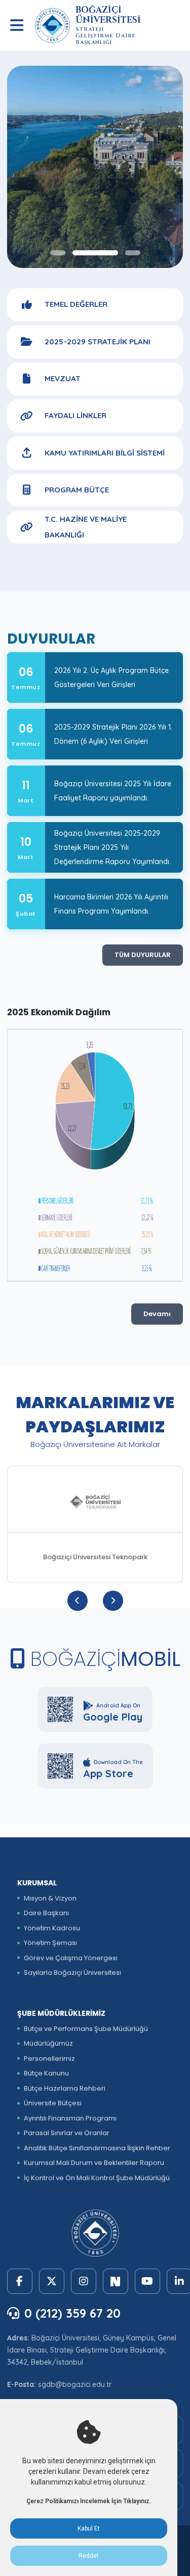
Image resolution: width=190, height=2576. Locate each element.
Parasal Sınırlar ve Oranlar (67, 2133)
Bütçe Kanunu (46, 2073)
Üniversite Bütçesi (53, 2103)
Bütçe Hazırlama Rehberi (65, 2088)
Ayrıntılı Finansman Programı (70, 2118)
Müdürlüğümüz (48, 2043)
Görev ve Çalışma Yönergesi (71, 1958)
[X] (52, 2281)
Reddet (89, 2556)
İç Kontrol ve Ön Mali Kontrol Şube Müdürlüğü (97, 2178)
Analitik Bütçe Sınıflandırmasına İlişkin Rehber (97, 2148)
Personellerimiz (49, 2059)
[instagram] (84, 2281)
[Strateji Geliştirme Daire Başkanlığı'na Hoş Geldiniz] (95, 167)
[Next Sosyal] (116, 2281)
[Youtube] (147, 2281)
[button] (58, 253)
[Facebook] (20, 2281)
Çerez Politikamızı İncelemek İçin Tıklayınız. (89, 2501)
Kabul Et (89, 2528)
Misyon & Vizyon (50, 1898)
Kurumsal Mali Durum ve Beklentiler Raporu (94, 2163)
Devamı (157, 1314)
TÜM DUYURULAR (143, 955)
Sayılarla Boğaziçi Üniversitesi (72, 1973)
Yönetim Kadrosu (52, 1928)
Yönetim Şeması (50, 1943)
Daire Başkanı (46, 1913)
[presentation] (78, 1601)
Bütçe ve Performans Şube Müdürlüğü (86, 2029)
